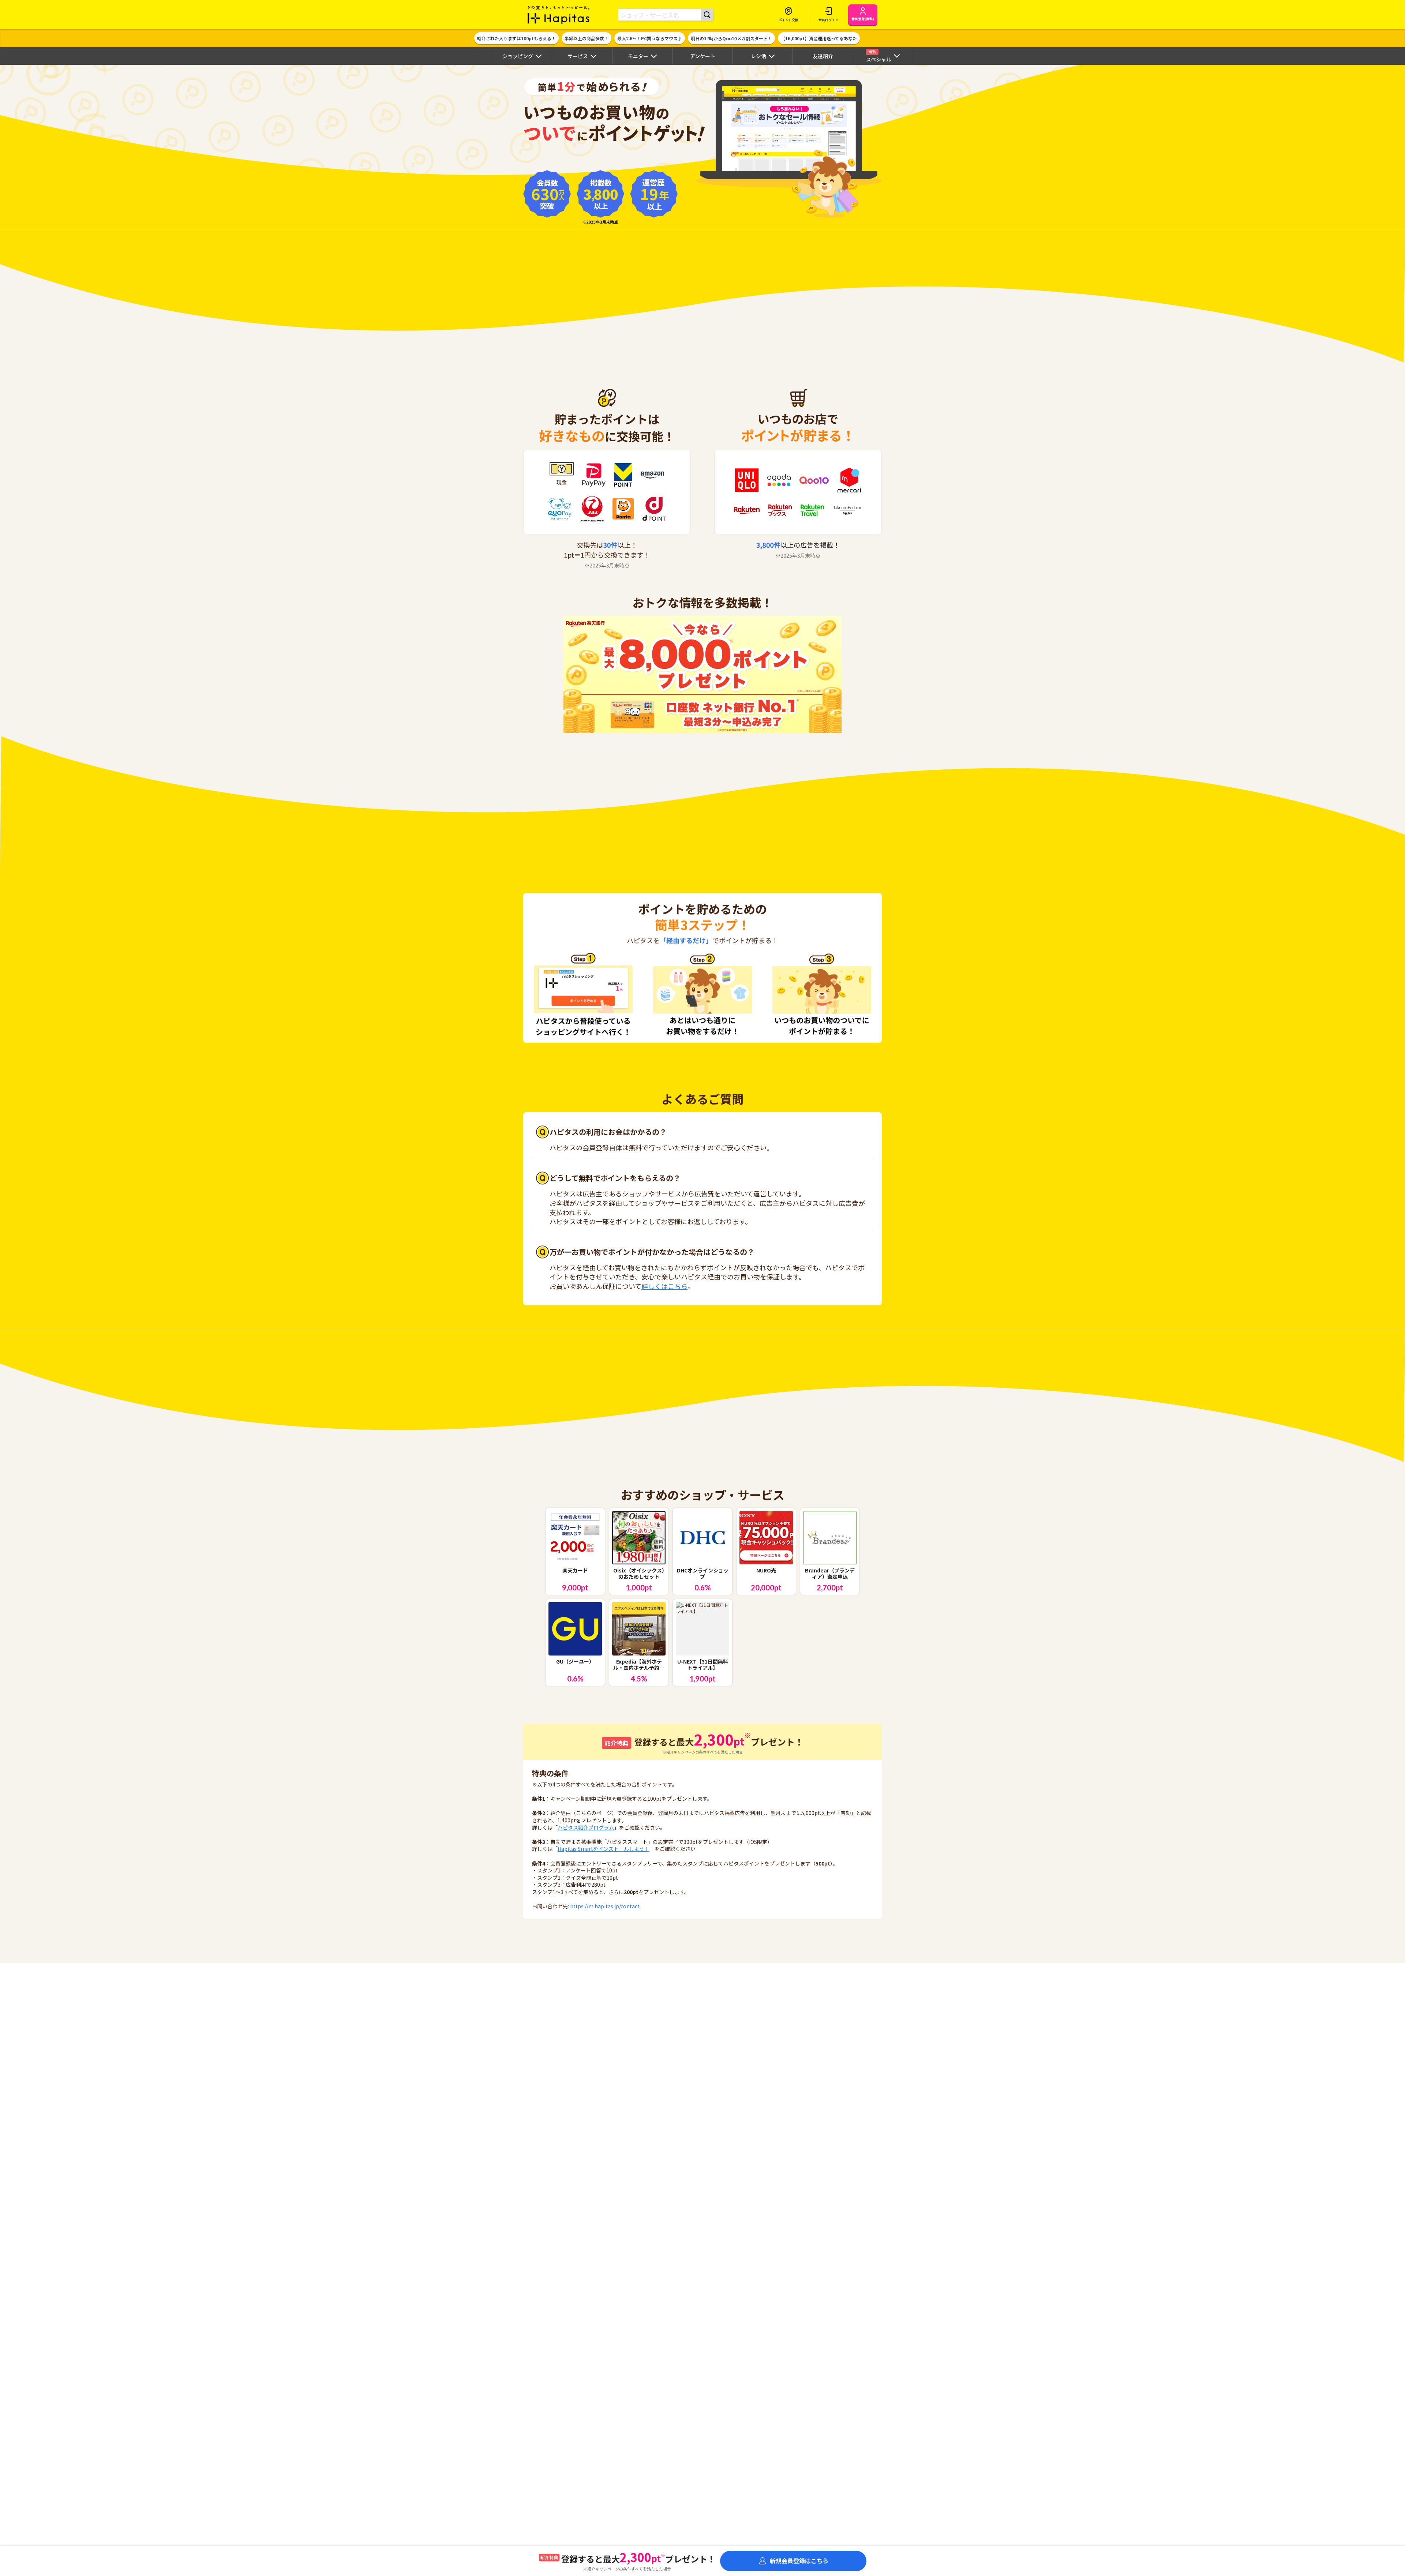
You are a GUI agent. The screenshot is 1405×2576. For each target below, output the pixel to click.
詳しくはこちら (664, 1286)
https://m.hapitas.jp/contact (605, 1906)
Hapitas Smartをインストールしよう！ (604, 1849)
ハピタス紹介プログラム (586, 1827)
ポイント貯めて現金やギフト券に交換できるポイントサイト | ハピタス (559, 15)
